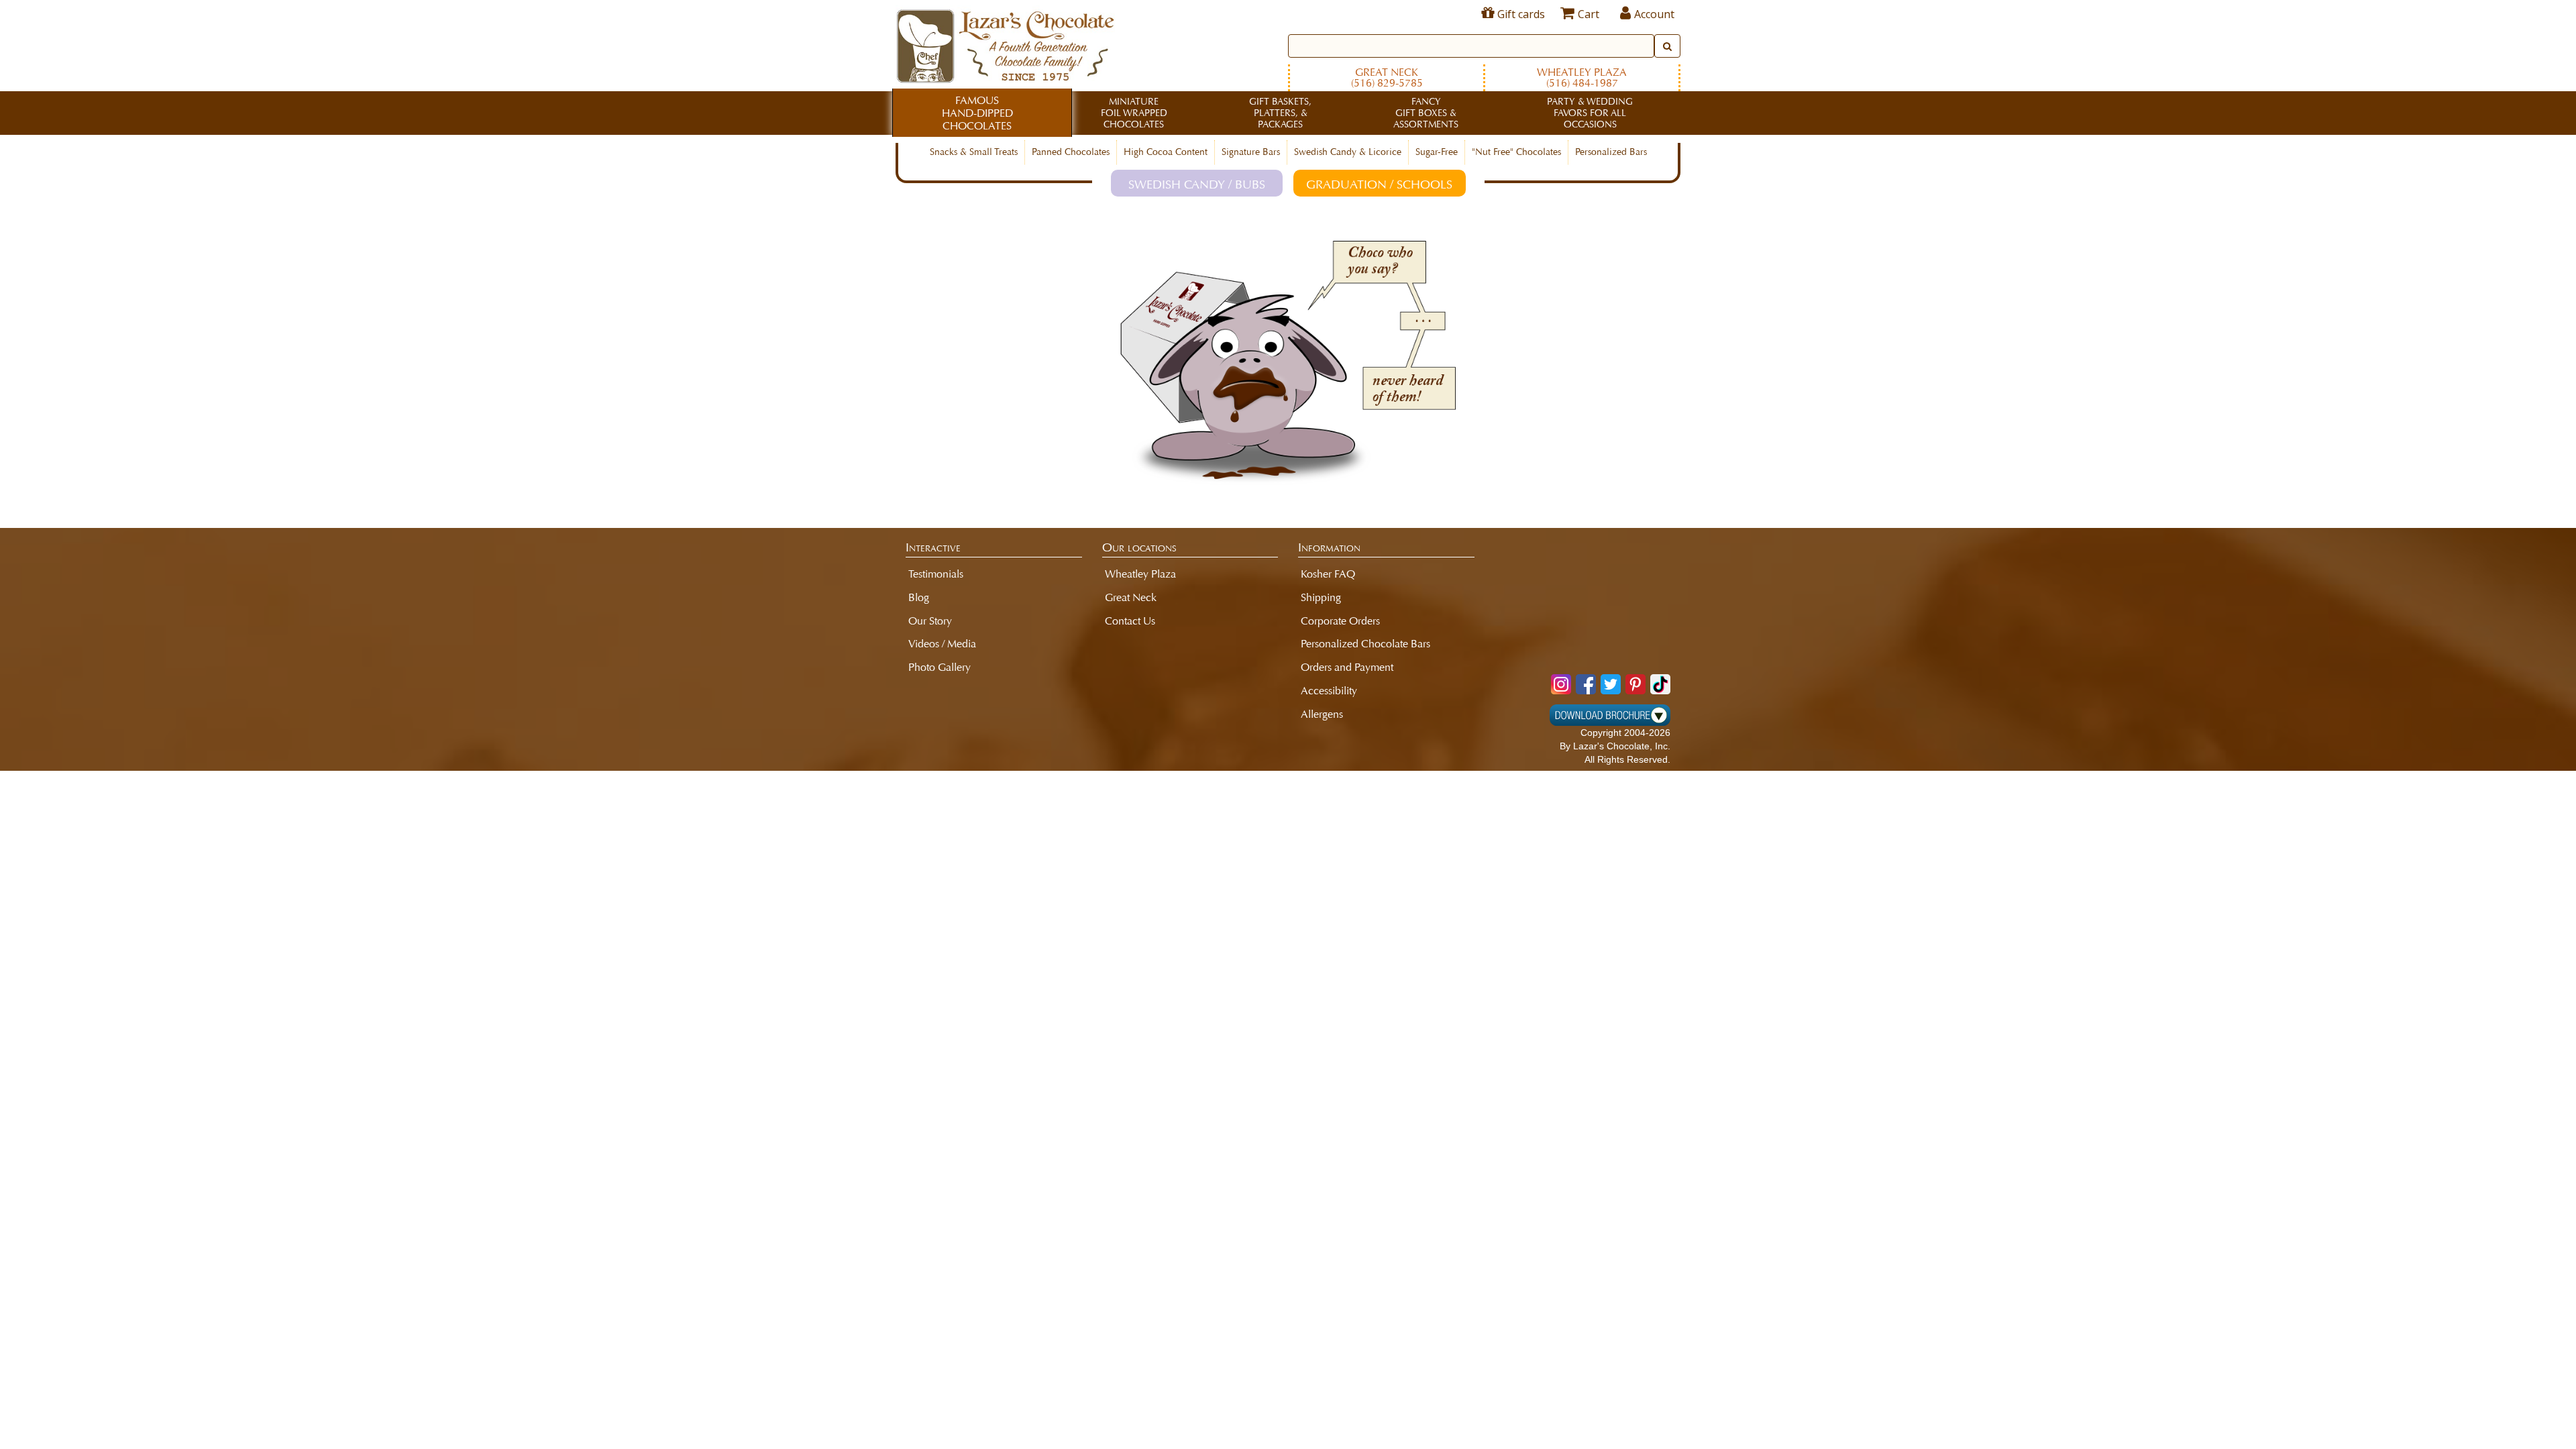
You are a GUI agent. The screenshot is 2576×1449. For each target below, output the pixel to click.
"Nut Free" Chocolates (1516, 152)
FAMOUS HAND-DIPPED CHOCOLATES (977, 113)
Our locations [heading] (1139, 547)
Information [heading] (1329, 547)
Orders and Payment (1347, 667)
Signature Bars (1251, 152)
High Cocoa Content (1166, 152)
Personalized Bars (1611, 152)
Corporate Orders (1340, 621)
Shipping (1321, 597)
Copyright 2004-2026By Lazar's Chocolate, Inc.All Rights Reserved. (1615, 746)
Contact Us (1130, 621)
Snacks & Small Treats (974, 152)
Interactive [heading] (933, 547)
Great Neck (1387, 77)
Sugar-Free (1437, 152)
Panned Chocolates (1071, 152)
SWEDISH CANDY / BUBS (1197, 184)
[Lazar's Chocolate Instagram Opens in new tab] (1561, 684)
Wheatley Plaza (1582, 77)
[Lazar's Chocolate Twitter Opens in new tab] (1611, 684)
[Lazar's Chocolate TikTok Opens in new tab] (1660, 684)
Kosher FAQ (1328, 574)
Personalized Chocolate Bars (1365, 644)
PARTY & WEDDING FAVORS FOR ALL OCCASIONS (1590, 113)
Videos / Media (942, 644)
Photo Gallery (940, 667)
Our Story (930, 621)
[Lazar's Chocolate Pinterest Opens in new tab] (1635, 684)
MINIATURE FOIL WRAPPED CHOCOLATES (1134, 113)
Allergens (1322, 714)
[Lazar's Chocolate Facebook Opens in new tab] (1586, 684)
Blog (919, 597)
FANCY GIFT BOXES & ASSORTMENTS (1426, 113)
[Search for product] (1667, 46)
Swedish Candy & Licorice (1348, 152)
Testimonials (936, 574)
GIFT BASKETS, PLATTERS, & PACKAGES (1280, 113)
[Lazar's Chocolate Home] (1005, 44)
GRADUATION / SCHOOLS (1379, 184)
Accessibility (1329, 691)
